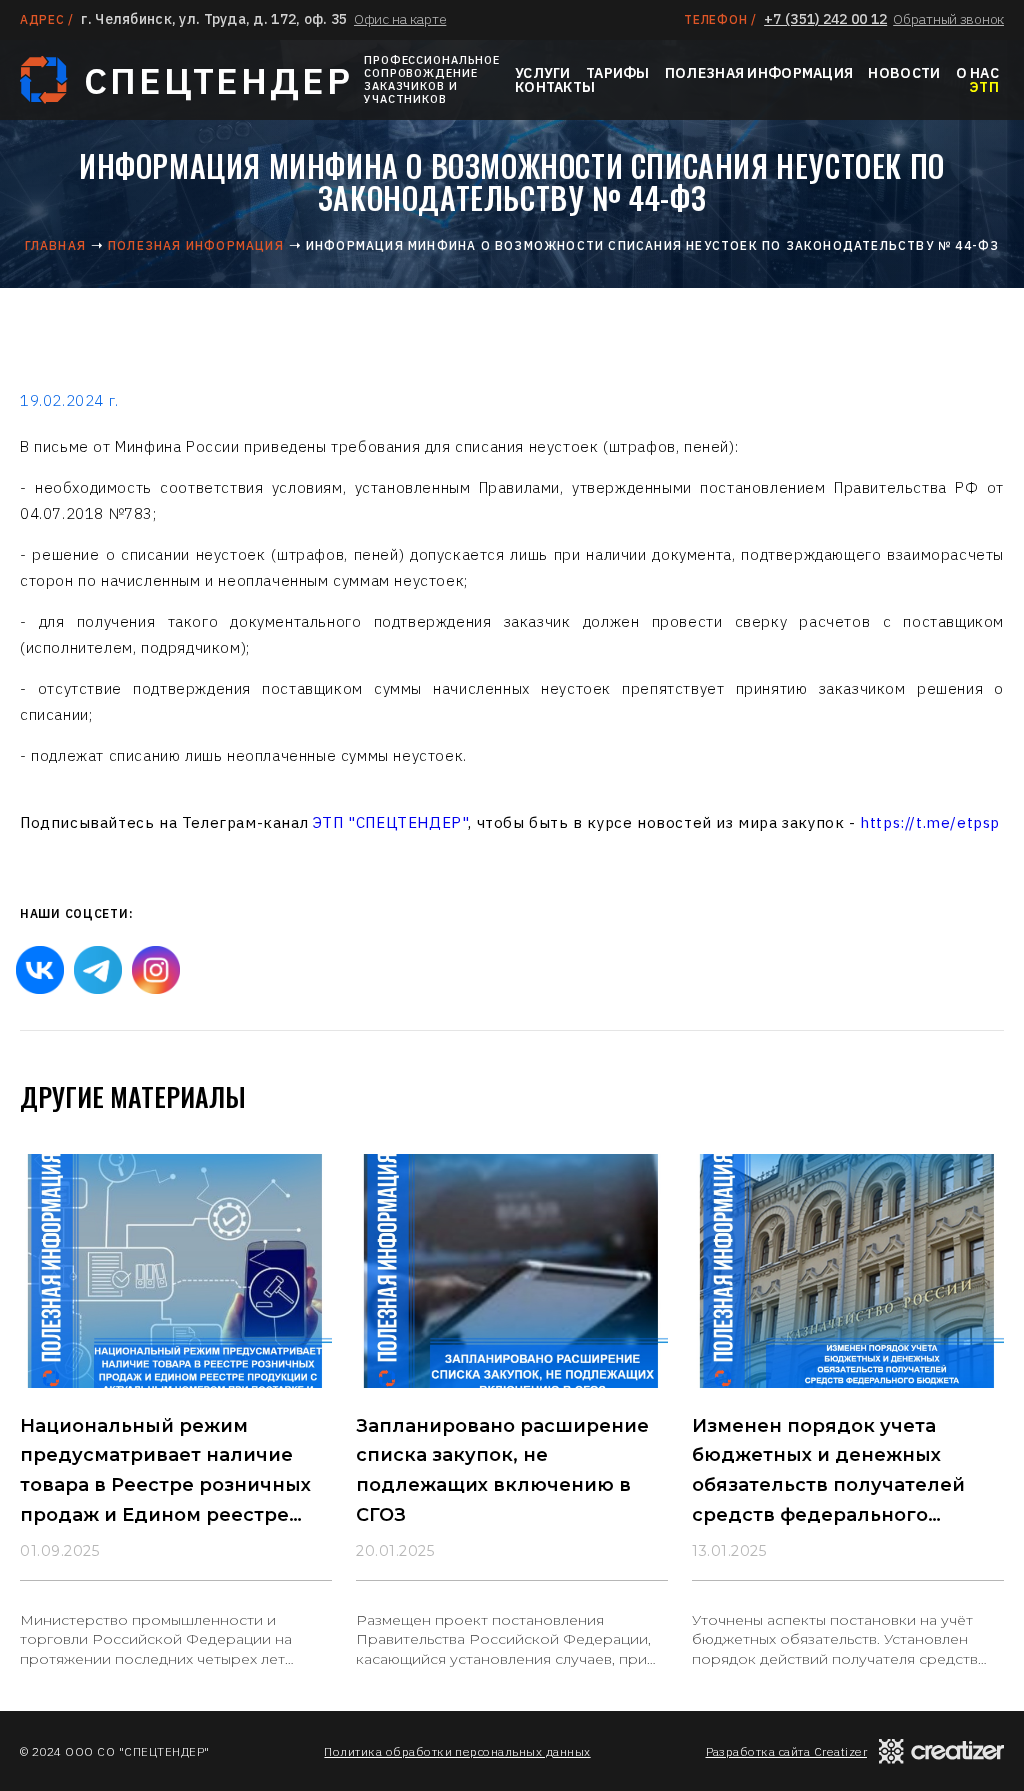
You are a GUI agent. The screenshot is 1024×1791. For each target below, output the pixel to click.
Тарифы (618, 73)
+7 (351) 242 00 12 (825, 19)
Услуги (543, 73)
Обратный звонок (948, 19)
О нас (977, 73)
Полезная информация (759, 73)
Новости (904, 73)
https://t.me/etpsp (930, 822)
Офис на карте (400, 19)
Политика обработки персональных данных (457, 1751)
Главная (55, 245)
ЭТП (984, 87)
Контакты (555, 87)
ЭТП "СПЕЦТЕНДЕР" (391, 822)
